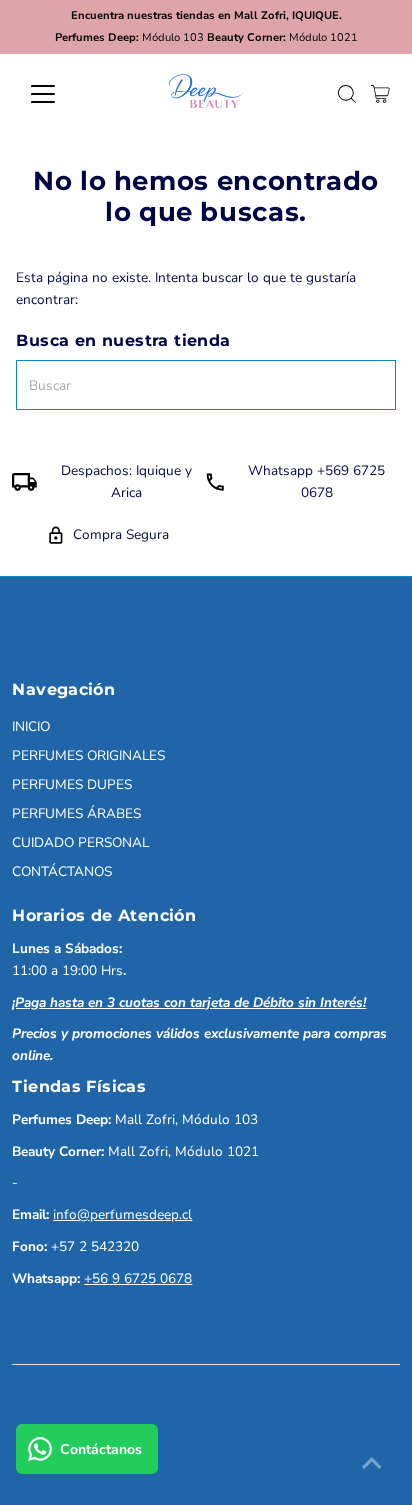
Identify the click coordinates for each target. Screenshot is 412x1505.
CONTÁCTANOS (62, 871)
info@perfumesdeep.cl (122, 1214)
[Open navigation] (61, 94)
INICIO (31, 726)
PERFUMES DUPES (72, 784)
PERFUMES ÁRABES (76, 813)
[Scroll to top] (372, 1465)
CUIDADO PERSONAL (80, 842)
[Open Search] (347, 94)
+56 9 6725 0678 (138, 1278)
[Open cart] (380, 94)
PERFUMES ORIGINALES (88, 755)
